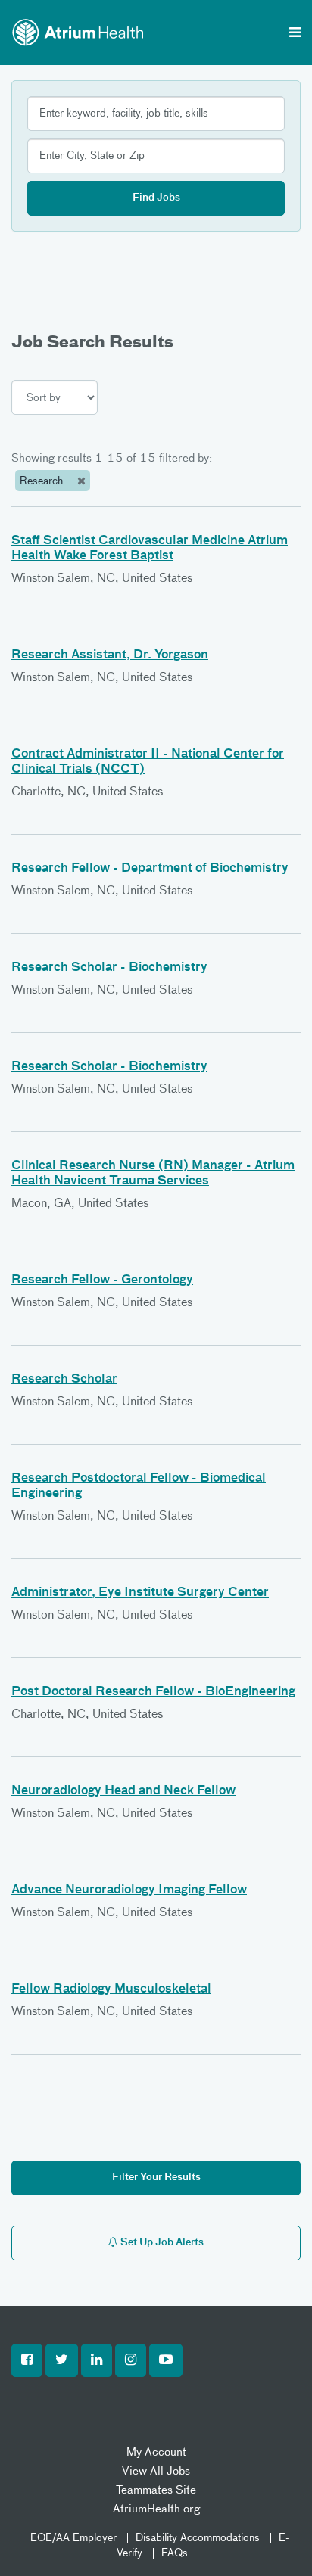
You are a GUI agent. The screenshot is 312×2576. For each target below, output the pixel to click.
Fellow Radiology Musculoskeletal (111, 1990)
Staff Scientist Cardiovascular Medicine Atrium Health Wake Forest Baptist (150, 549)
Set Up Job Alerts (161, 2243)
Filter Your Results (156, 2178)
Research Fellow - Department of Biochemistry (150, 869)
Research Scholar (64, 1380)
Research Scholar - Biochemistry (109, 968)
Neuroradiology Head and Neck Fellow (123, 1791)
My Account (156, 2452)
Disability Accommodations (198, 2538)
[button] (27, 2360)
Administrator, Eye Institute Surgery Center (140, 1593)
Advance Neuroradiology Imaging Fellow (129, 1890)
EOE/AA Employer (73, 2538)
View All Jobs (156, 2471)
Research (43, 481)
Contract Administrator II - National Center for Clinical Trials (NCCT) (148, 762)
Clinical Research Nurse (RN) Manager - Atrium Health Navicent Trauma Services (153, 1174)
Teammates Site (156, 2490)
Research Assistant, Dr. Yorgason (110, 655)
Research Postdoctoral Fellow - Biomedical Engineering (139, 1486)
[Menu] (295, 34)
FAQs (175, 2553)
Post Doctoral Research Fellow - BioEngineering (153, 1692)
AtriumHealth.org (156, 2509)
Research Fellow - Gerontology (102, 1280)
